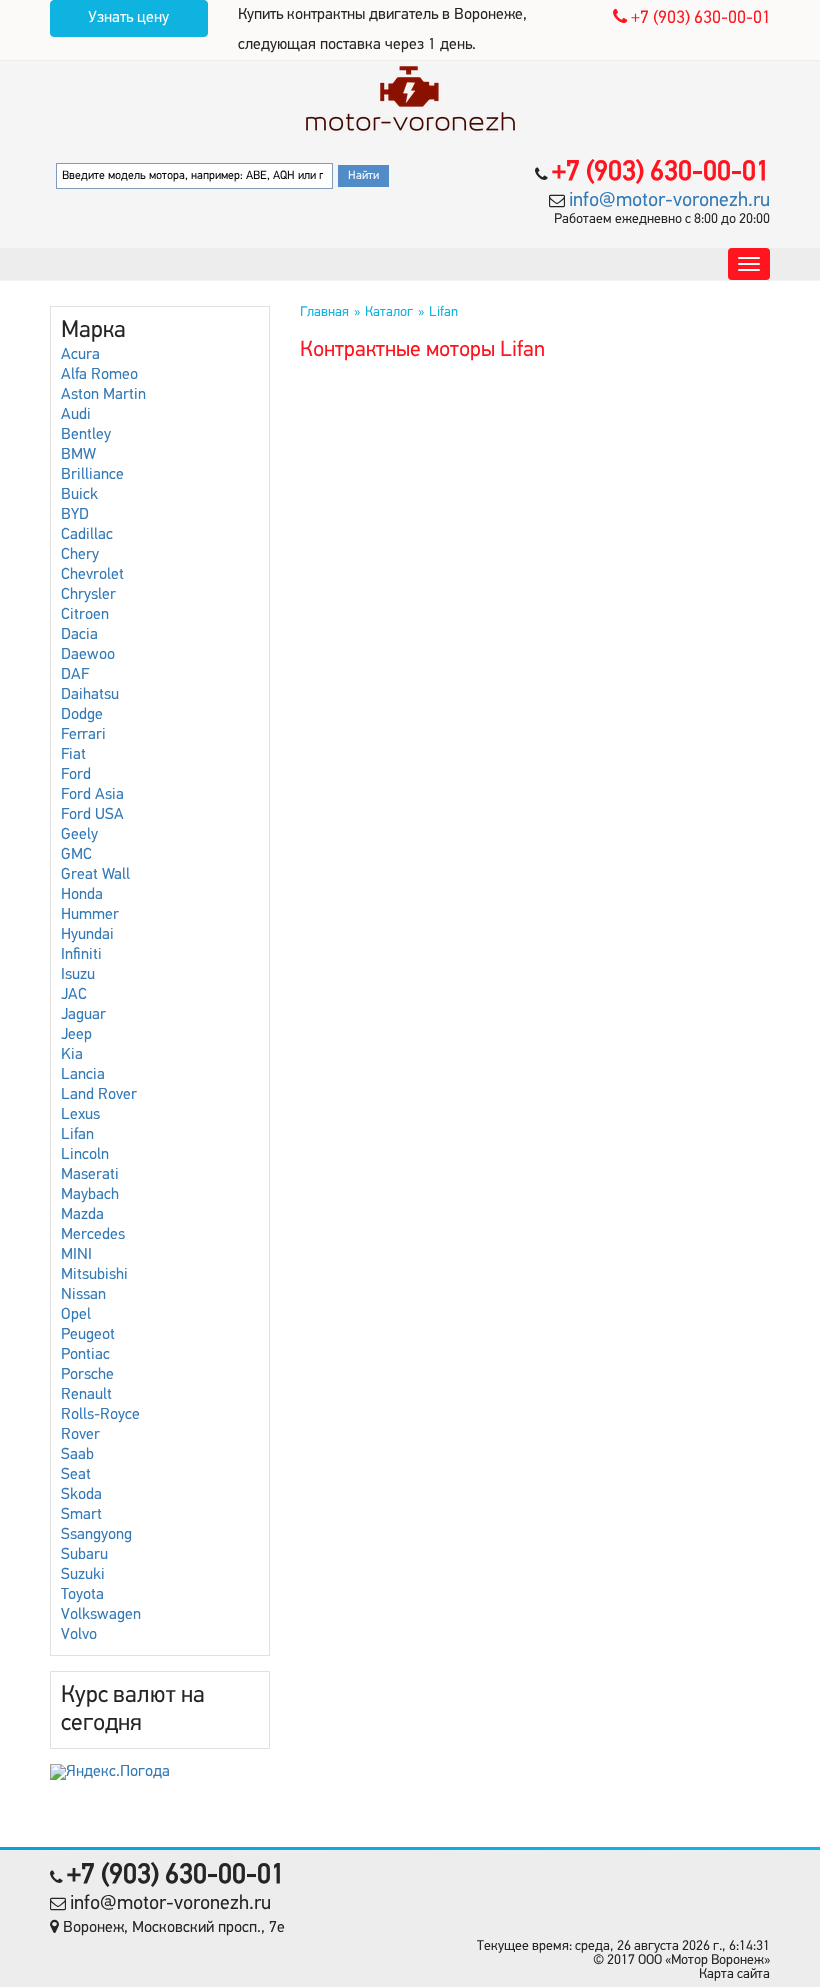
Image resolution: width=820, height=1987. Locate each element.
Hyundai (87, 935)
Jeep (76, 1035)
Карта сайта (734, 1974)
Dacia (79, 635)
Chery (80, 555)
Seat (76, 1475)
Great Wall (95, 875)
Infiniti (81, 955)
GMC (76, 855)
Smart (81, 1515)
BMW (78, 455)
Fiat (73, 755)
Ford (76, 775)
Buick (79, 495)
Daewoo (88, 655)
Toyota (82, 1595)
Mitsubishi (94, 1275)
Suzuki (83, 1575)
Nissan (83, 1295)
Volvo (79, 1635)
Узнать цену (128, 18)
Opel (76, 1315)
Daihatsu (90, 695)
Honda (82, 895)
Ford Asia (92, 795)
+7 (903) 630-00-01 (699, 19)
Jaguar (83, 1015)
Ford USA (92, 815)
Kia (72, 1055)
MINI (76, 1255)
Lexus (80, 1115)
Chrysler (88, 595)
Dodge (82, 715)
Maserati (90, 1175)
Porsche (87, 1375)
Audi (76, 415)
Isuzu (78, 975)
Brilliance (92, 475)
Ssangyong (96, 1535)
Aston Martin (103, 395)
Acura (80, 355)
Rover (80, 1435)
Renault (86, 1395)
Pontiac (85, 1355)
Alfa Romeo (99, 375)
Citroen (85, 615)
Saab (77, 1455)
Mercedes (93, 1235)
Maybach (90, 1195)
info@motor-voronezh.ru (669, 201)
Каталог (389, 312)
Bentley (86, 435)
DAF (75, 675)
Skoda (81, 1495)
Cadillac (87, 535)
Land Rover (99, 1095)
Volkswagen (101, 1615)
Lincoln (85, 1155)
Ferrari (83, 735)
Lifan (77, 1135)
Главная (324, 312)
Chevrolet (92, 575)
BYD (75, 515)
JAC (74, 995)
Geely (79, 835)
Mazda (82, 1215)
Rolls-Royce (100, 1415)
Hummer (90, 915)
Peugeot (88, 1335)
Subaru (84, 1555)
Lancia (83, 1075)
